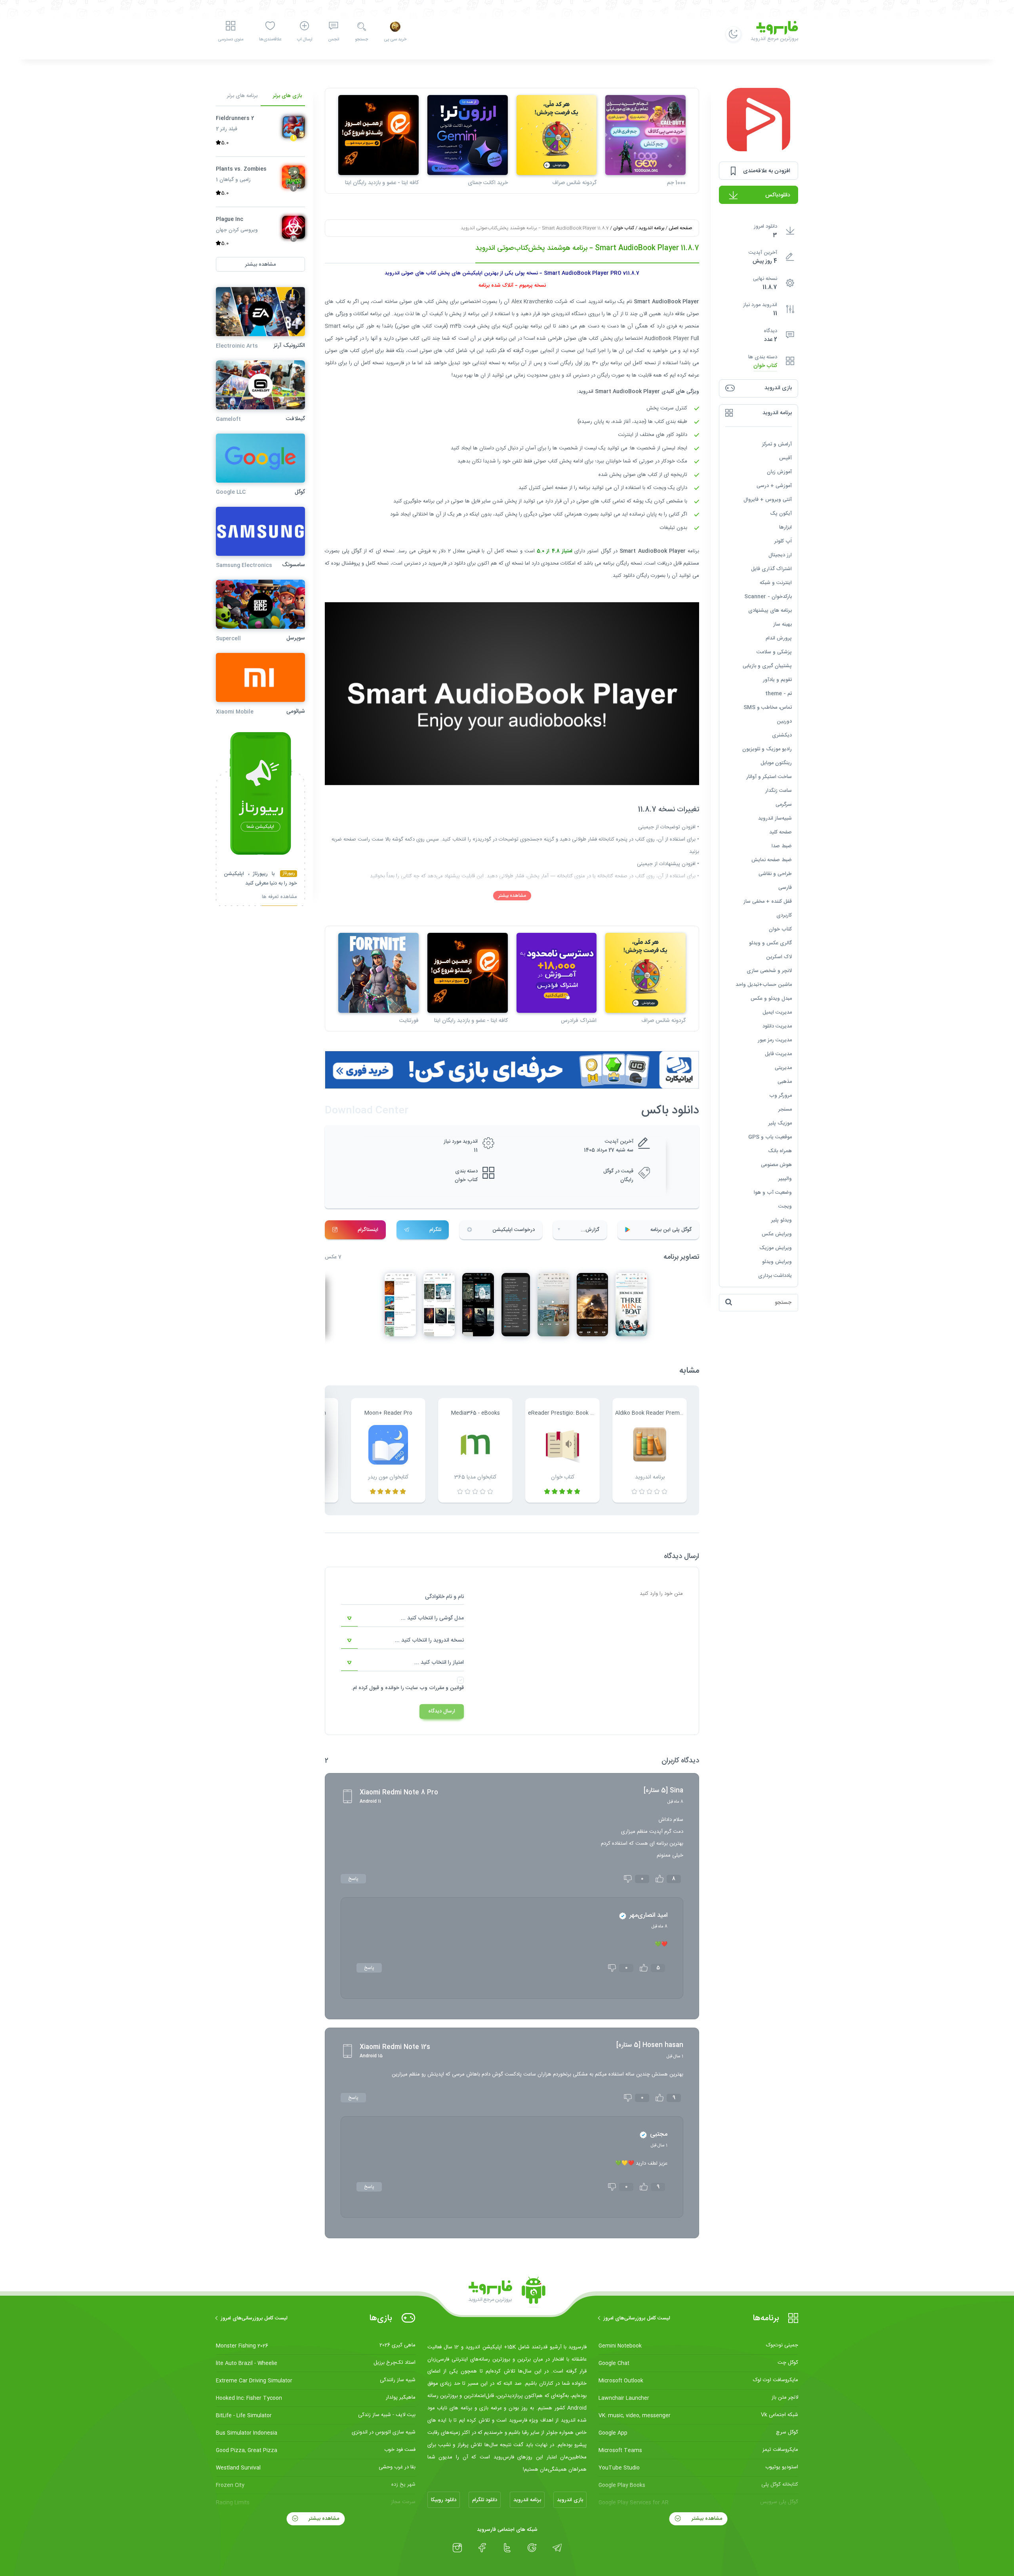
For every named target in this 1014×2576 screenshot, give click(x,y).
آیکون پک (781, 513)
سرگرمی (784, 804)
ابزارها (785, 527)
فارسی (785, 887)
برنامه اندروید (651, 228)
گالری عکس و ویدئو (770, 943)
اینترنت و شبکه (776, 582)
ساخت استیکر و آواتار (769, 776)
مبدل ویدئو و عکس (771, 998)
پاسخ (353, 1879)
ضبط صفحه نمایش (772, 860)
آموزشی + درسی (774, 485)
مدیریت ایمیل (777, 1012)
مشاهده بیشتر (512, 896)
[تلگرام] (557, 2548)
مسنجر (785, 1109)
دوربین (784, 721)
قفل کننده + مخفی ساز (768, 901)
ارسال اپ (305, 40)
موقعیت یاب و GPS (770, 1137)
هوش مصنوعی (776, 1164)
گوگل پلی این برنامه (671, 1230)
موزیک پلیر (780, 1123)
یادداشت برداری (775, 1275)
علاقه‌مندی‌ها (270, 40)
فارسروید (437, 563)
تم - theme (779, 693)
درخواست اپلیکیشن (514, 1230)
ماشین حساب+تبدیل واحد (764, 984)
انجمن (334, 40)
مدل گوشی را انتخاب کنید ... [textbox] (432, 1618)
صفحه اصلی (680, 228)
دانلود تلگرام (485, 2500)
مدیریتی (783, 1067)
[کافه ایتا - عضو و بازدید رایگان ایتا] (378, 135)
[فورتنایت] (378, 973)
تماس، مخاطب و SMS (768, 707)
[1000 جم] (645, 135)
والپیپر (785, 1178)
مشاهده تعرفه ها (279, 897)
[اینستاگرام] (457, 2548)
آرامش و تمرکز (777, 444)
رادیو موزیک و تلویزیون (767, 749)
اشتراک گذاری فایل (771, 569)
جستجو (361, 40)
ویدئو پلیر (781, 1220)
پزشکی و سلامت (774, 652)
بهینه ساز (782, 624)
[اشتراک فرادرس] (557, 973)
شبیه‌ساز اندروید (775, 818)
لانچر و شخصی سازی (769, 970)
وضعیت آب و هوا (773, 1192)
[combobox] (402, 1619)
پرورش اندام (779, 638)
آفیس (785, 458)
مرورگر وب (781, 1095)
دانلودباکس (778, 195)
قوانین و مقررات (446, 1688)
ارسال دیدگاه (442, 1711)
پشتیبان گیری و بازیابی (767, 666)
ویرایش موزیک (776, 1248)
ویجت (785, 1206)
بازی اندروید (570, 2500)
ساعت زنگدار (779, 790)
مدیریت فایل (778, 1054)
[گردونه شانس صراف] (557, 135)
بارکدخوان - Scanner (768, 596)
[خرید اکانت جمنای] (468, 135)
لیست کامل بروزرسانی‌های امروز (637, 2318)
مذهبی (785, 1081)
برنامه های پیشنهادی (770, 610)
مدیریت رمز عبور (775, 1040)
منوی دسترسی (231, 40)
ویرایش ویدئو (777, 1261)
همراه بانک (780, 1151)
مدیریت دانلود (777, 1026)
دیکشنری (782, 735)
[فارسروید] (507, 2293)
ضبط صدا (782, 846)
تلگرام (435, 1230)
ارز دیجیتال (780, 555)
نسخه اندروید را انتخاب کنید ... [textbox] (429, 1640)
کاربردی (784, 915)
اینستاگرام (368, 1230)
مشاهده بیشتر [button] (260, 264)
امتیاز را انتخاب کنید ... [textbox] (439, 1663)
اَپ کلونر (783, 541)
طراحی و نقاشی (775, 873)
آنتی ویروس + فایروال (768, 499)
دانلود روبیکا (444, 2500)
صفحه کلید (781, 832)
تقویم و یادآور (777, 679)
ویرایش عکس (777, 1234)
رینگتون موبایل (776, 763)
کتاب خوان (765, 366)
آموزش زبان (779, 472)
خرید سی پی (395, 40)
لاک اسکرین (779, 957)
